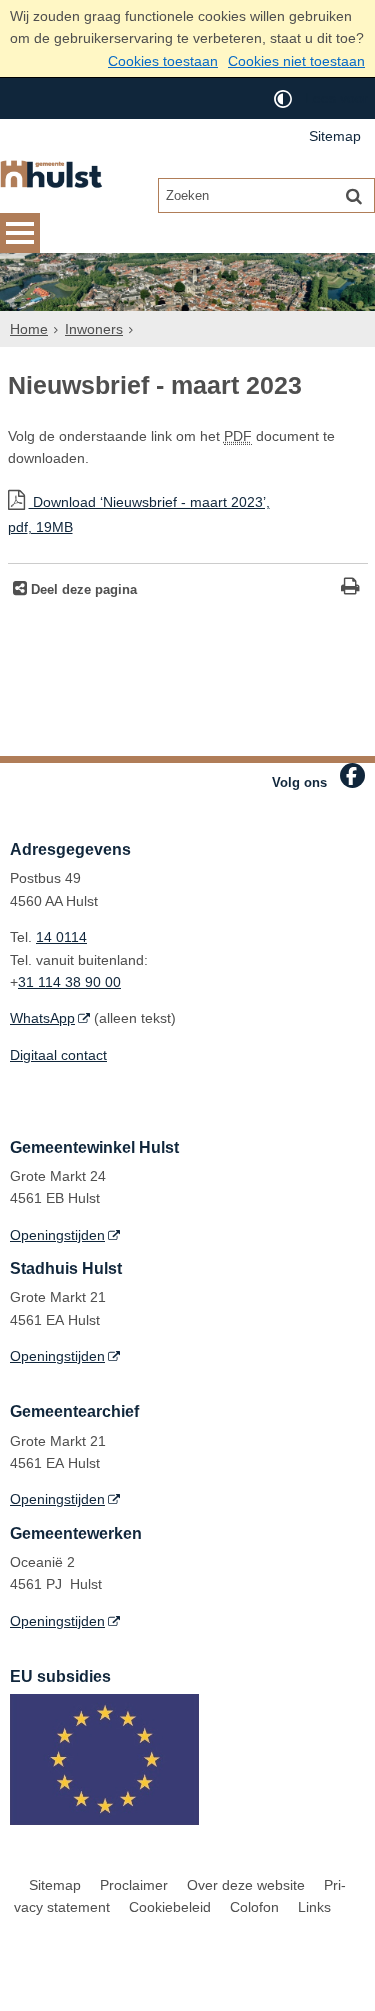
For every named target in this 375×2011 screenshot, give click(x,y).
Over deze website (246, 1885)
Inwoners (94, 329)
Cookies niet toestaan (296, 61)
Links (314, 1907)
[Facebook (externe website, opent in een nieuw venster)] (352, 775)
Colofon (254, 1907)
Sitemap (335, 136)
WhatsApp (42, 1018)
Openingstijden (57, 1235)
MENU (20, 233)
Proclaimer (134, 1885)
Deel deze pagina (82, 590)
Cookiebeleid (170, 1907)
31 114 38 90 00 (69, 982)
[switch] (283, 98)
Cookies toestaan (163, 61)
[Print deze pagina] (350, 588)
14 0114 (61, 937)
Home (29, 329)
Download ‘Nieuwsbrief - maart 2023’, (139, 514)
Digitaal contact (58, 1055)
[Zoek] (354, 195)
